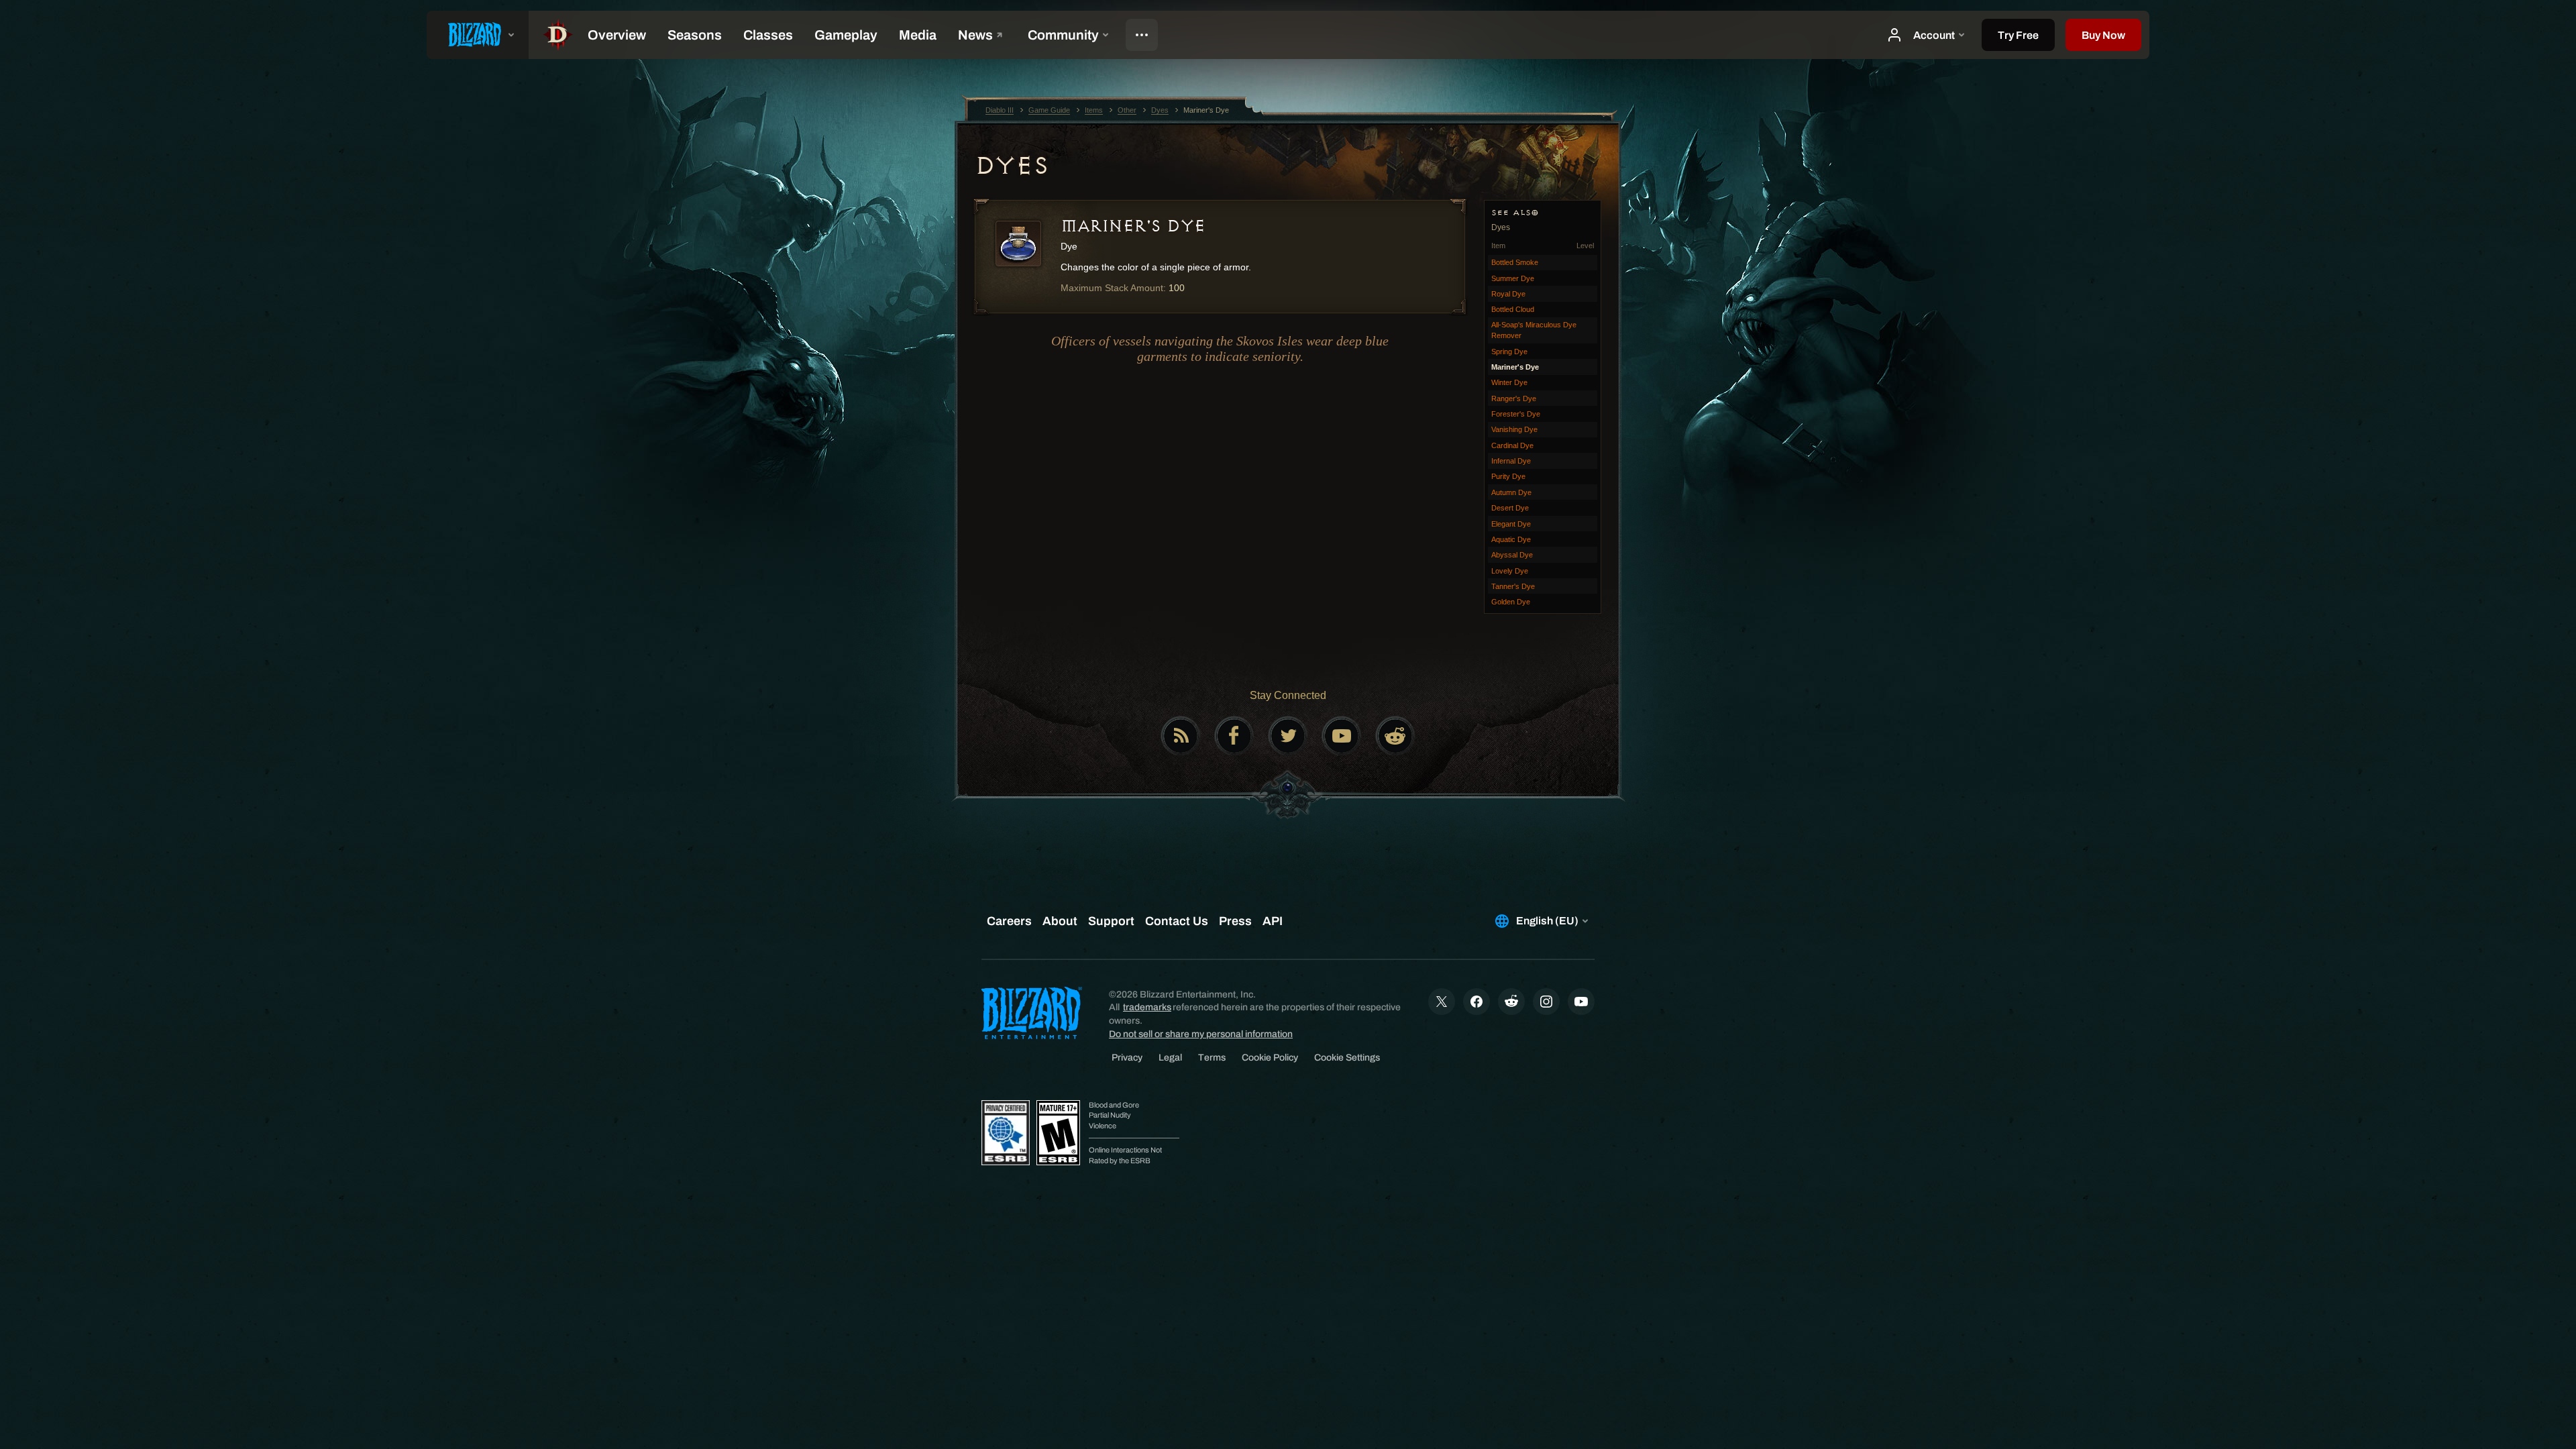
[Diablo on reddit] (1395, 736)
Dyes (1011, 166)
